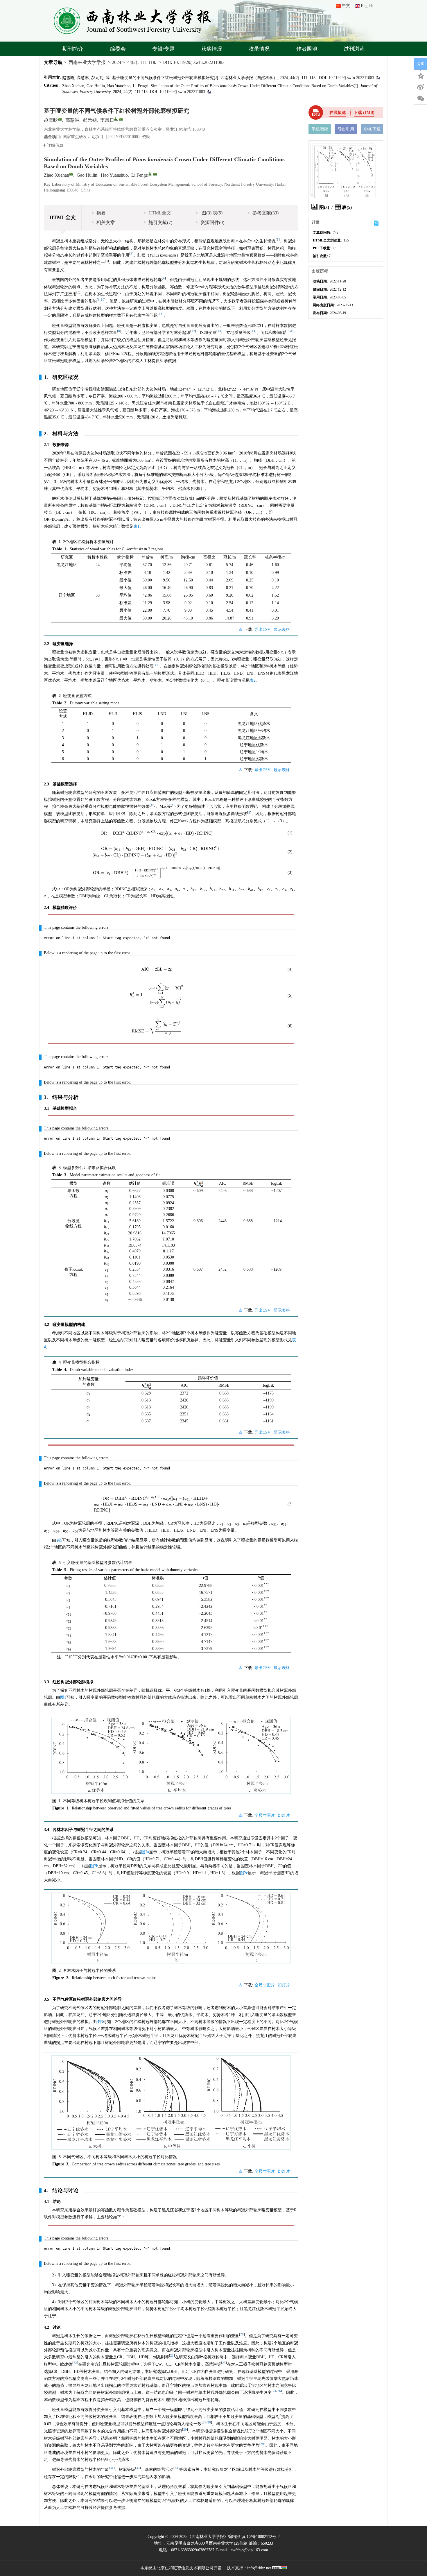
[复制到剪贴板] (378, 78)
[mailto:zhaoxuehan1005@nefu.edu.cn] (60, 119)
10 (103, 300)
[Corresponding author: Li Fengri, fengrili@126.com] (150, 174)
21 (172, 2356)
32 (138, 2468)
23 (224, 2363)
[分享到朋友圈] (421, 99)
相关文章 (106, 222)
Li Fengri (140, 175)
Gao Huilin (87, 175)
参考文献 (265, 213)
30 (262, 2444)
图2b (94, 1866)
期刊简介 (73, 49)
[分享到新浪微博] (421, 87)
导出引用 (346, 129)
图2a (145, 1852)
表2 (253, 680)
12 (193, 331)
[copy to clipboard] (209, 92)
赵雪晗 (51, 120)
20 (242, 2334)
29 (185, 2430)
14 (254, 331)
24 (274, 2391)
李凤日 (107, 120)
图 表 (211, 213)
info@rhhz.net (259, 2568)
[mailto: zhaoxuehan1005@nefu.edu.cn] (71, 174)
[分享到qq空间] (421, 75)
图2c (244, 1873)
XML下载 (372, 129)
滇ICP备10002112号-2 (261, 2537)
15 (288, 331)
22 (75, 2363)
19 (174, 805)
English (367, 6)
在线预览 (338, 113)
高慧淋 (72, 120)
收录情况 (259, 49)
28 (209, 2422)
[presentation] (157, 833)
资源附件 (212, 222)
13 (219, 331)
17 (157, 665)
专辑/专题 (163, 49)
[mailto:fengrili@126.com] (121, 119)
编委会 (118, 49)
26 (279, 2391)
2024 (116, 62)
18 (152, 805)
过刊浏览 (354, 49)
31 (112, 2468)
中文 (346, 6)
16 (293, 331)
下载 (364, 113)
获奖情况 (212, 49)
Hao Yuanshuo (114, 175)
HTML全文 (160, 213)
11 (161, 314)
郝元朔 (90, 120)
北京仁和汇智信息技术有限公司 (185, 2568)
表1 (136, 526)
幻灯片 (284, 1815)
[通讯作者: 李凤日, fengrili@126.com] (116, 119)
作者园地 (307, 49)
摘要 (101, 213)
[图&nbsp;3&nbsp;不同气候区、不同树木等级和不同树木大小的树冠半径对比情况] (171, 2105)
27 (204, 2422)
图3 (100, 2022)
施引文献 (160, 222)
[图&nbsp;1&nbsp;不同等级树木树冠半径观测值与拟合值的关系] (171, 1758)
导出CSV (263, 630)
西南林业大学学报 (87, 62)
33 (176, 2468)
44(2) (133, 62)
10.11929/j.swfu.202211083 (199, 62)
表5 (59, 1540)
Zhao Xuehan (56, 175)
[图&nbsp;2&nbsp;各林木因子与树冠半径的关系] (171, 1930)
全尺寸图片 (265, 1815)
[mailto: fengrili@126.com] (155, 174)
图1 (63, 1697)
